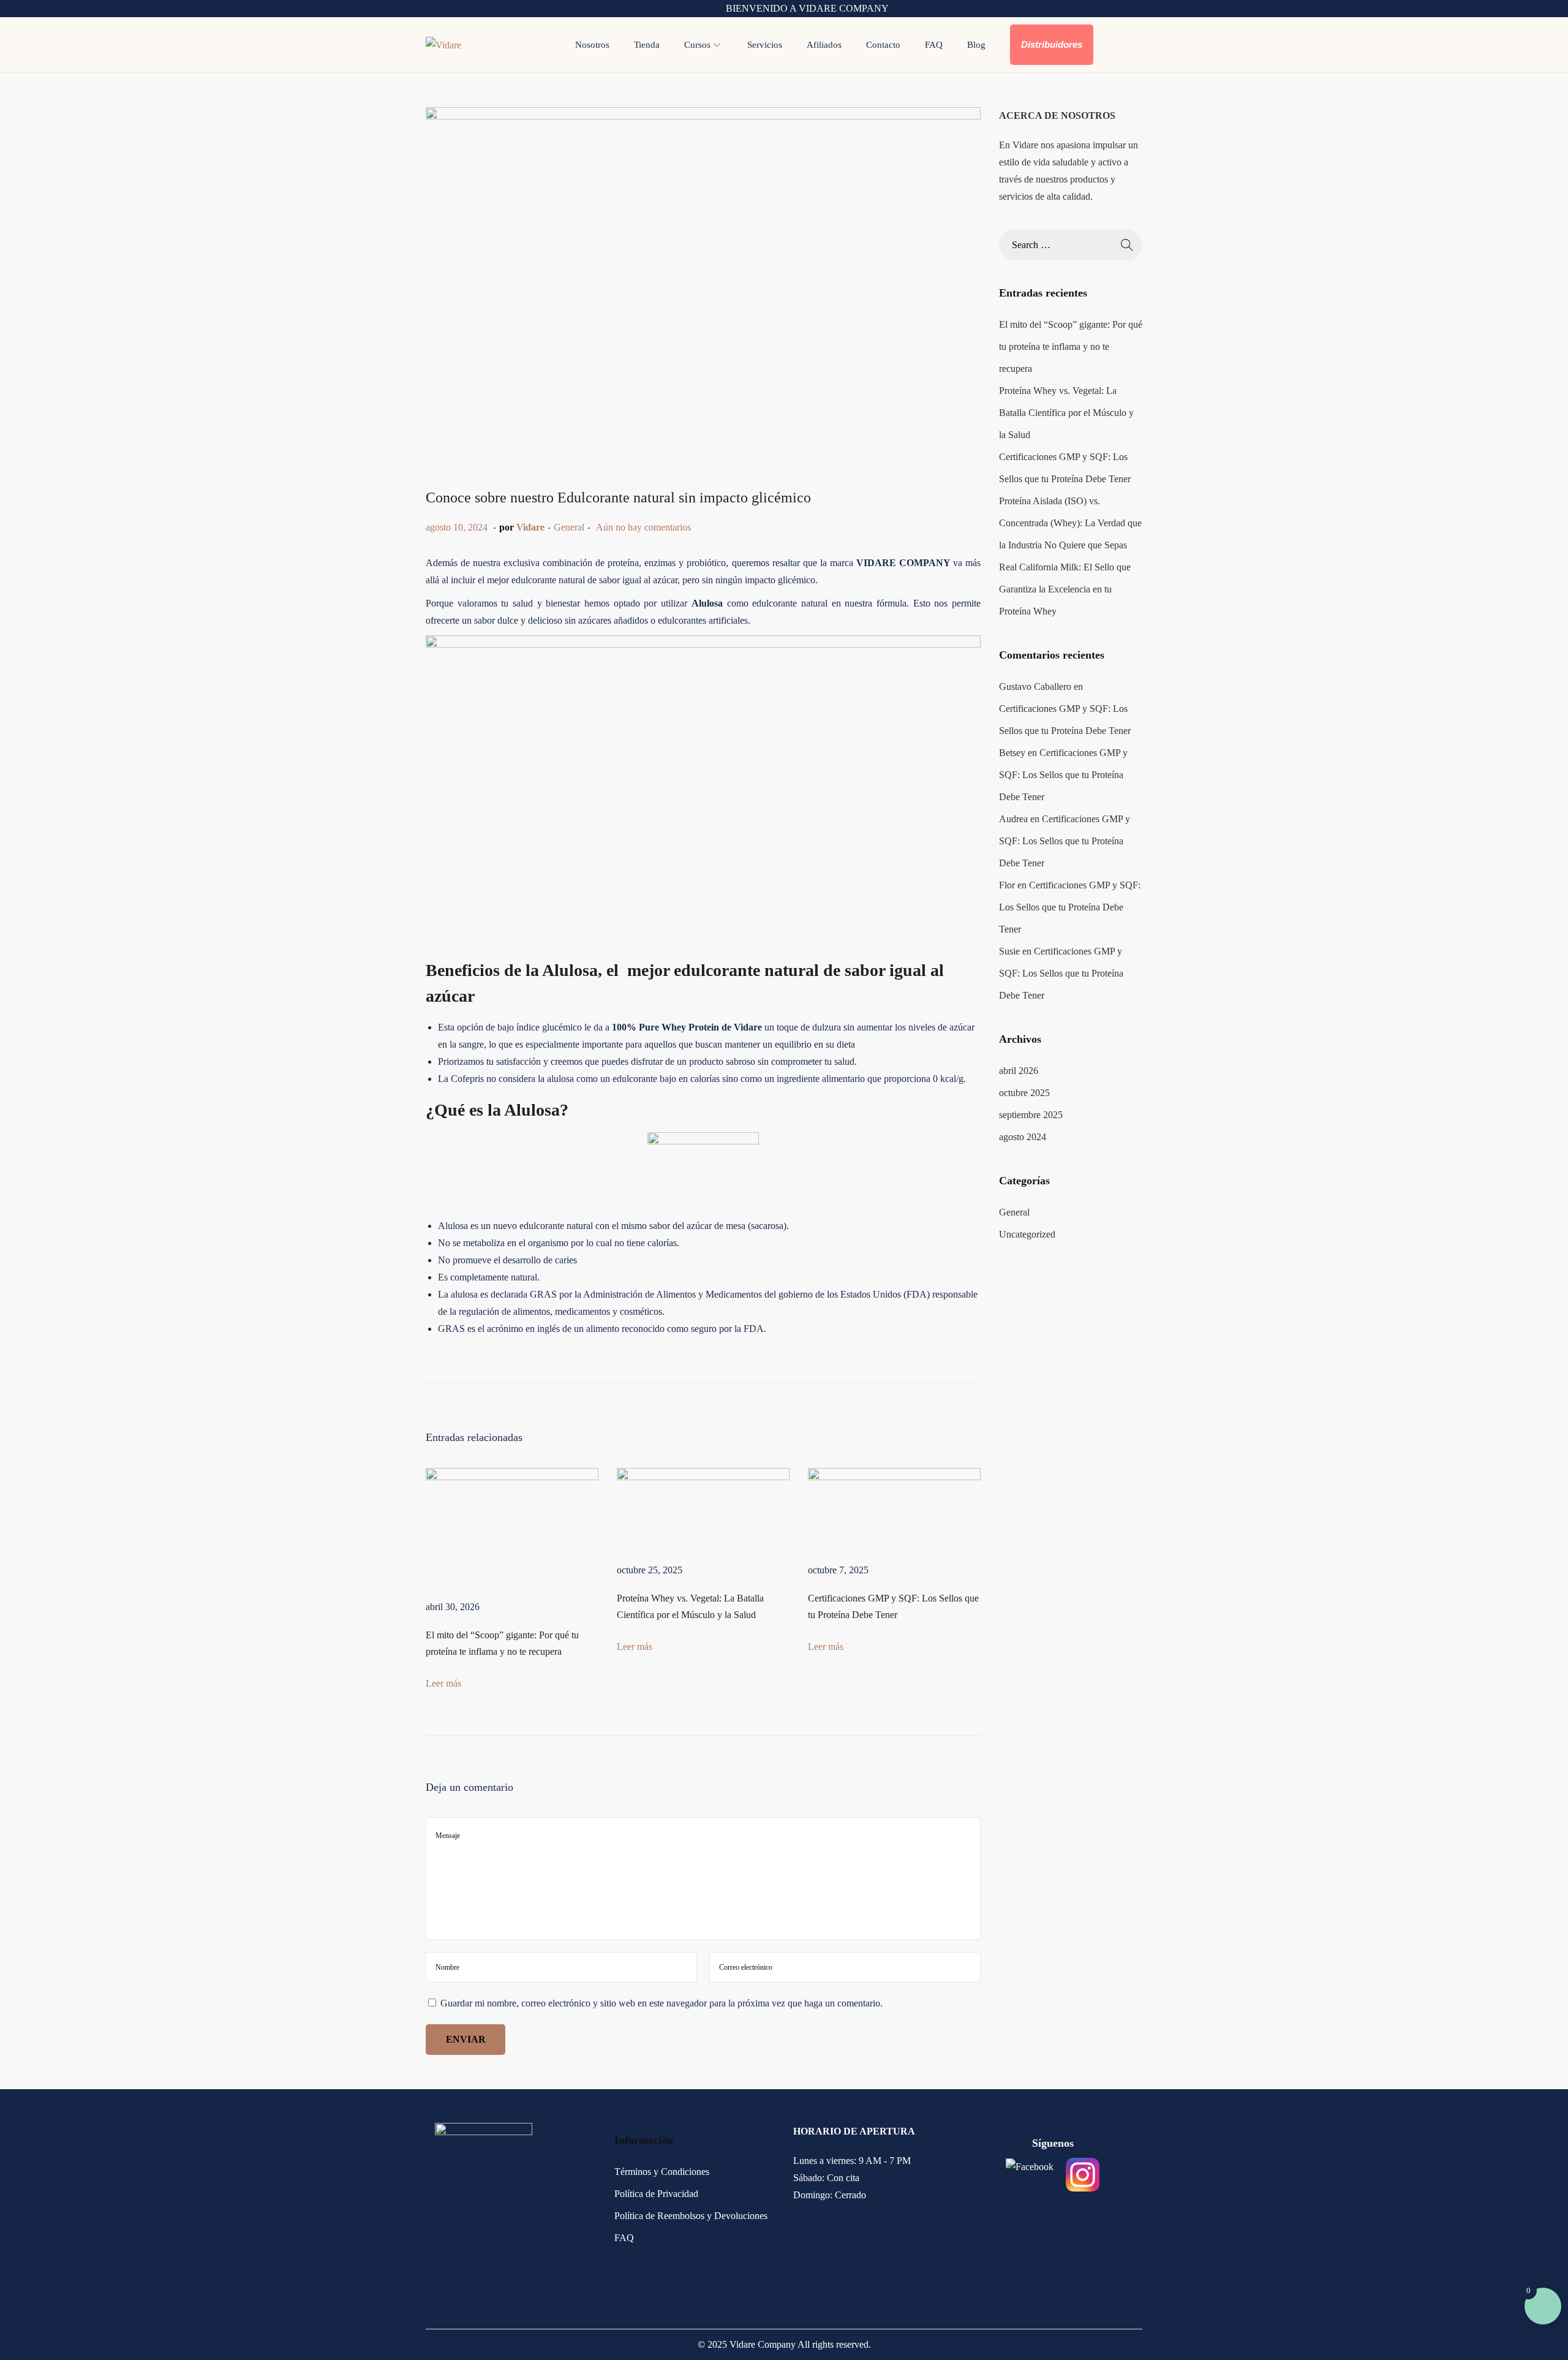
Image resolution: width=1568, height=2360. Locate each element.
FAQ (624, 2238)
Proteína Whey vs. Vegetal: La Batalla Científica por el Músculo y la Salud (1066, 413)
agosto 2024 (1023, 1137)
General (569, 527)
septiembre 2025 (1031, 1115)
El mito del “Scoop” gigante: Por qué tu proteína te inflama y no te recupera (1071, 346)
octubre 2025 (1024, 1093)
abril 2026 (1019, 1071)
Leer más (443, 1683)
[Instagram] (1083, 2175)
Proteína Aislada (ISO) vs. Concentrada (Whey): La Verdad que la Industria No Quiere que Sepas (1070, 523)
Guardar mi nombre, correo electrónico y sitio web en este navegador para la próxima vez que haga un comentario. (661, 2003)
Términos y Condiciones (662, 2172)
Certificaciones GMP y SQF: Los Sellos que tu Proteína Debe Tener (1063, 775)
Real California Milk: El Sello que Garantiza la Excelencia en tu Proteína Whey (1065, 589)
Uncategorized (1027, 1234)
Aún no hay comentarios (643, 527)
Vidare (530, 527)
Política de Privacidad (656, 2194)
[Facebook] (1030, 2175)
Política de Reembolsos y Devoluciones (691, 2216)
